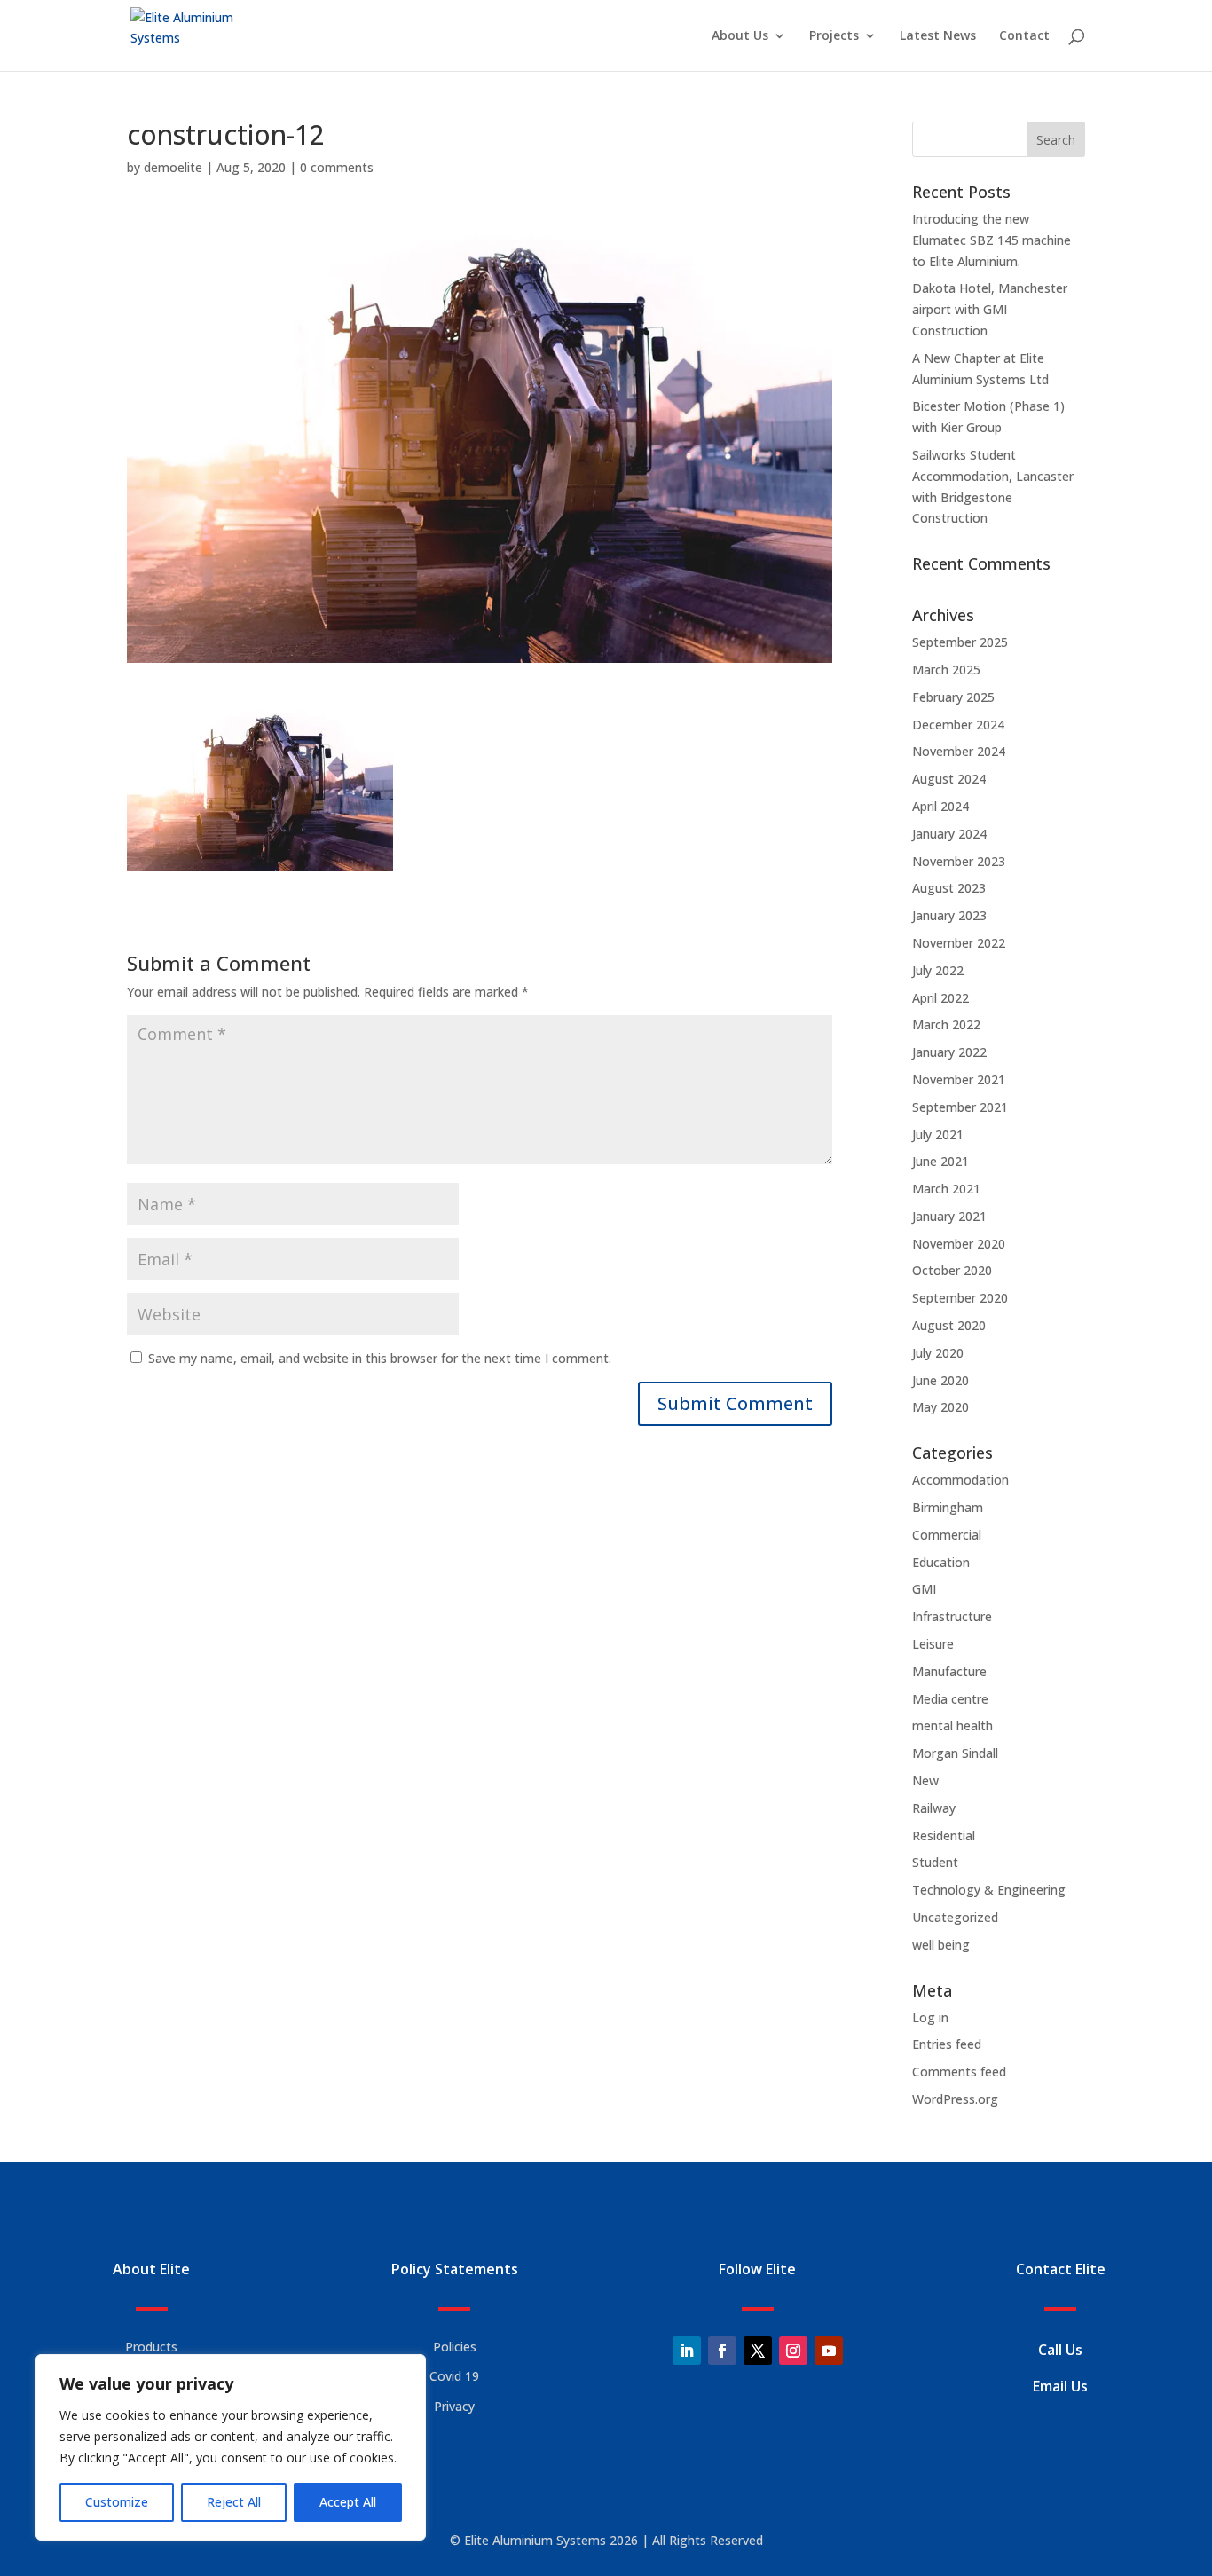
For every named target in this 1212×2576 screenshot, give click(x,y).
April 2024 (940, 806)
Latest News (938, 36)
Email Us (1060, 2386)
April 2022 (940, 998)
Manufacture (949, 1671)
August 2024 (949, 779)
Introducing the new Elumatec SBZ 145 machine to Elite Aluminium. (992, 240)
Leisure (933, 1644)
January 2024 (949, 834)
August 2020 (949, 1325)
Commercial (947, 1535)
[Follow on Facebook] (722, 2351)
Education (941, 1562)
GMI (924, 1589)
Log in (930, 2017)
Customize (117, 2502)
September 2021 (960, 1107)
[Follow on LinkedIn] (687, 2351)
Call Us (1060, 2350)
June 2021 (940, 1161)
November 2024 (959, 751)
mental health (952, 1725)
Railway (934, 1808)
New (925, 1780)
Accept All (348, 2502)
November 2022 (959, 943)
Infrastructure (952, 1616)
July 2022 (938, 970)
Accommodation (960, 1480)
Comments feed (959, 2072)
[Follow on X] (758, 2351)
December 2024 (958, 725)
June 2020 (940, 1380)
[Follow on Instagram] (793, 2351)
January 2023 (949, 915)
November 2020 (959, 1244)
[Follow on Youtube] (829, 2351)
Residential (944, 1835)
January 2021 (949, 1216)
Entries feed (947, 2044)
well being (941, 1945)
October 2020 (952, 1270)
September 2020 (960, 1298)
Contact (1024, 36)
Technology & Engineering (989, 1890)
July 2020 (938, 1353)
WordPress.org (955, 2099)
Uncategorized (955, 1917)
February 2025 (953, 697)
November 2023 (959, 861)
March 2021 (946, 1189)
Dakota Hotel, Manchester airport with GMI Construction (990, 309)
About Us (740, 36)
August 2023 (949, 888)
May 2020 (940, 1407)
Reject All (234, 2502)
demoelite (173, 167)
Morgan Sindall (955, 1753)
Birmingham (948, 1507)
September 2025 (960, 642)
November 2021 (959, 1079)
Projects (834, 36)
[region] (231, 2447)
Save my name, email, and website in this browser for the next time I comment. (380, 1358)
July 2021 (938, 1134)
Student (935, 1862)
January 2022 (949, 1052)
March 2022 (946, 1024)
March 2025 (946, 670)
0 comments (337, 167)
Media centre (950, 1699)
